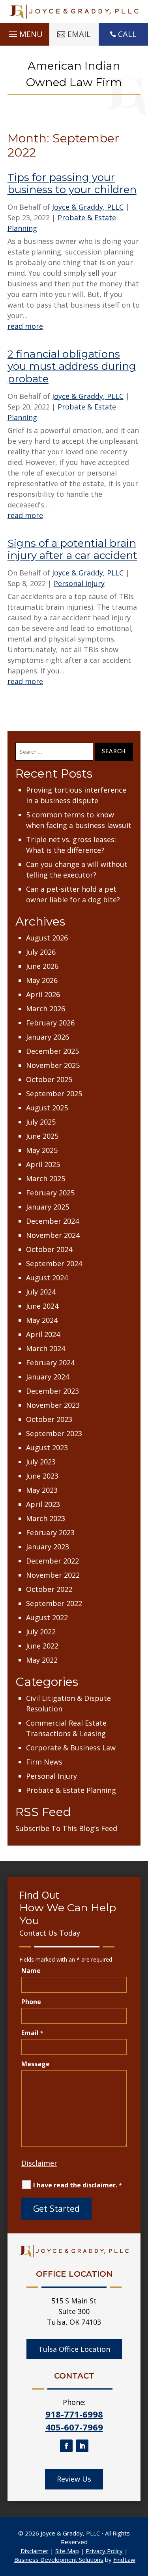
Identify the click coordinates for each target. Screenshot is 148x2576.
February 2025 (50, 1193)
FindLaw (124, 2559)
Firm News (44, 1762)
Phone (31, 2002)
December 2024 (52, 1221)
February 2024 (50, 1363)
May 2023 (42, 1490)
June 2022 (42, 1646)
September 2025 (54, 1093)
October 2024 (49, 1249)
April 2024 (43, 1334)
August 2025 (47, 1108)
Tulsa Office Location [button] (74, 2349)
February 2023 (50, 1532)
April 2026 (43, 994)
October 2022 (49, 1589)
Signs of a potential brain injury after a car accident (72, 549)
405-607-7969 (74, 2427)
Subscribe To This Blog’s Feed (66, 1828)
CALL (127, 34)
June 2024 (42, 1306)
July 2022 (41, 1632)
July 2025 (41, 1122)
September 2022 (54, 1603)
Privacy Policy (104, 2551)
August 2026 (47, 938)
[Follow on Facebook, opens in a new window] (66, 2446)
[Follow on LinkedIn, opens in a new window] (82, 2446)
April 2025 (43, 1164)
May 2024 (42, 1320)
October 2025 (49, 1079)
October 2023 (49, 1419)
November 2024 (53, 1235)
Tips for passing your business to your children (72, 183)
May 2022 (42, 1660)
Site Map (67, 2551)
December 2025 (52, 1051)
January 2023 (48, 1547)
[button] (25, 32)
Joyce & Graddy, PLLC (88, 207)
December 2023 (52, 1391)
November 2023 (53, 1405)
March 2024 (46, 1348)
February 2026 (50, 1023)
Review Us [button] (74, 2479)
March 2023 (46, 1518)
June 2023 (42, 1476)
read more (25, 326)
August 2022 (47, 1617)
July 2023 (41, 1462)
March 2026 (46, 1009)
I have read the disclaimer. (78, 2185)
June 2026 (42, 966)
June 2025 (42, 1136)
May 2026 (42, 980)
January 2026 (48, 1037)
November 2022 (53, 1575)
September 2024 (54, 1263)
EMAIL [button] (79, 34)
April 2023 (43, 1504)
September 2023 (54, 1433)
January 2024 (48, 1377)
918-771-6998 (74, 2414)
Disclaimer (39, 2163)
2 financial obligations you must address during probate (72, 366)
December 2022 (52, 1561)
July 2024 (41, 1292)
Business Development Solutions (59, 2559)
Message (36, 2064)
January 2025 (48, 1207)
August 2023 (47, 1448)
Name (31, 1971)
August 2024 (47, 1278)
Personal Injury (79, 583)
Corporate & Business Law (71, 1748)
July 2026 (41, 952)
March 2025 (46, 1178)
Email (32, 2033)
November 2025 (53, 1065)
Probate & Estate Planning (71, 1790)
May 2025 (42, 1150)
